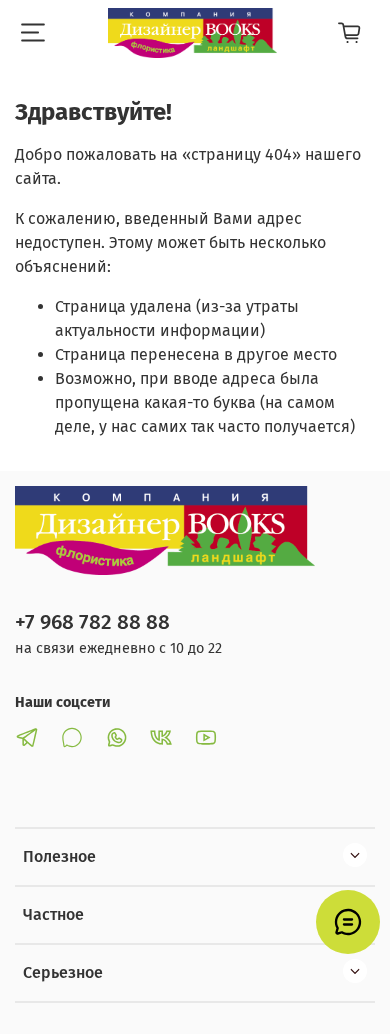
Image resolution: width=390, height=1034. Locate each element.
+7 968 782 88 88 (92, 622)
